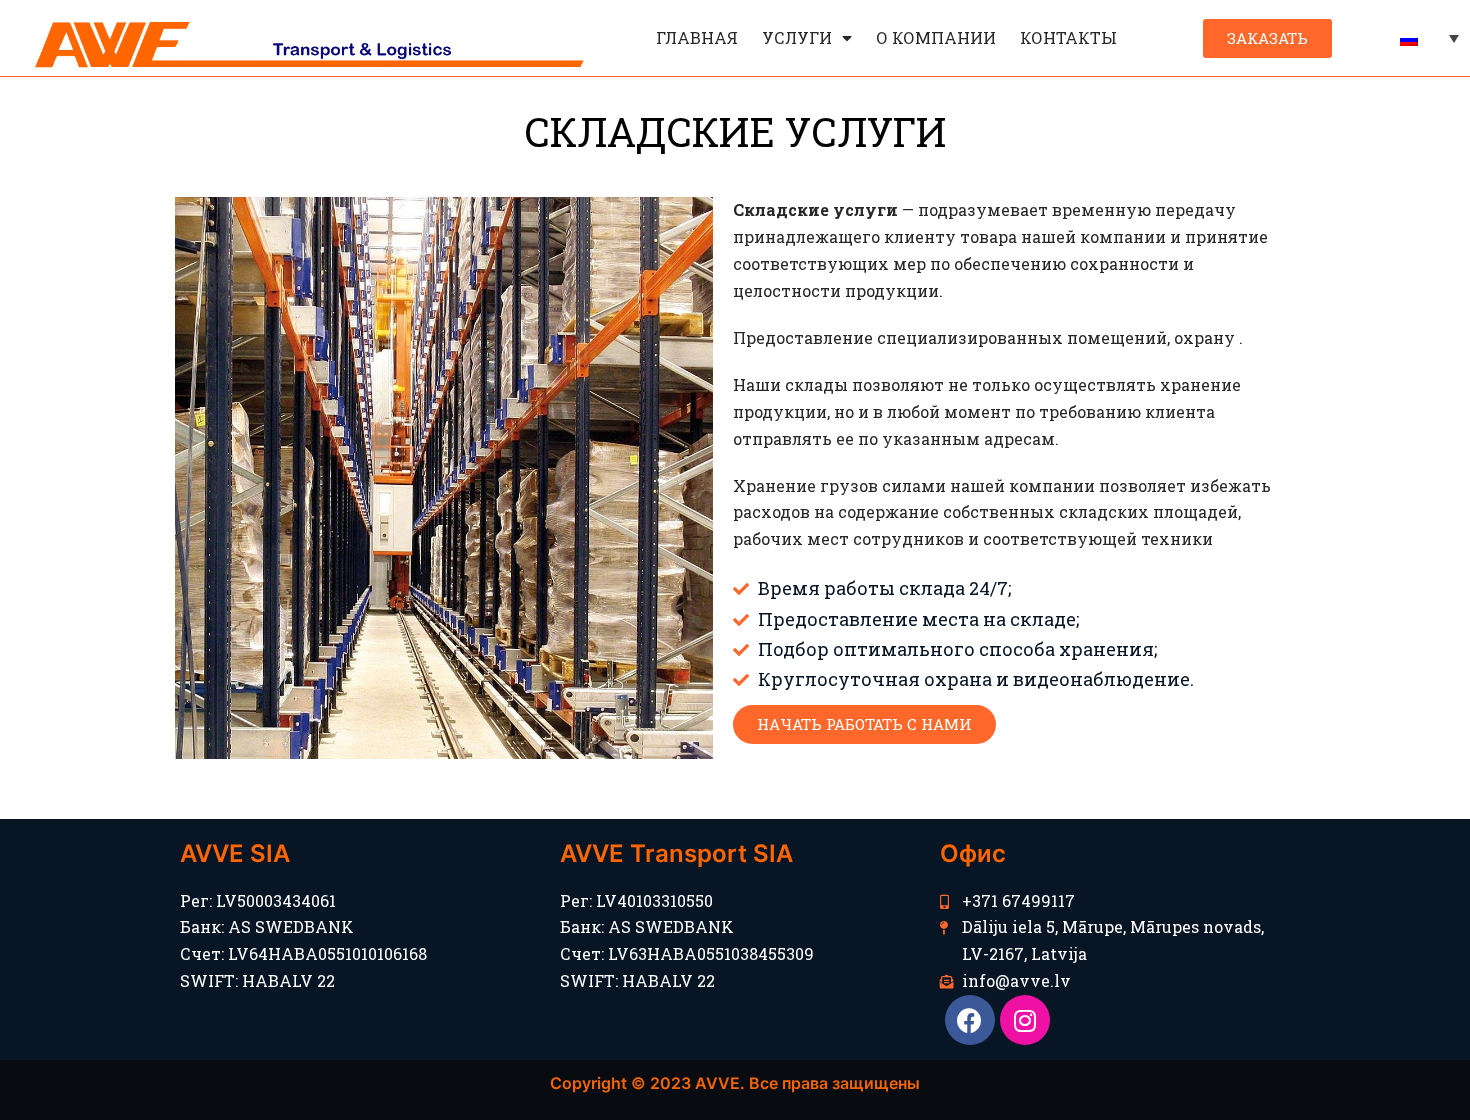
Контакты (1068, 37)
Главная (697, 37)
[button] (1267, 38)
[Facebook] (970, 1020)
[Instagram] (1025, 1020)
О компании (936, 37)
